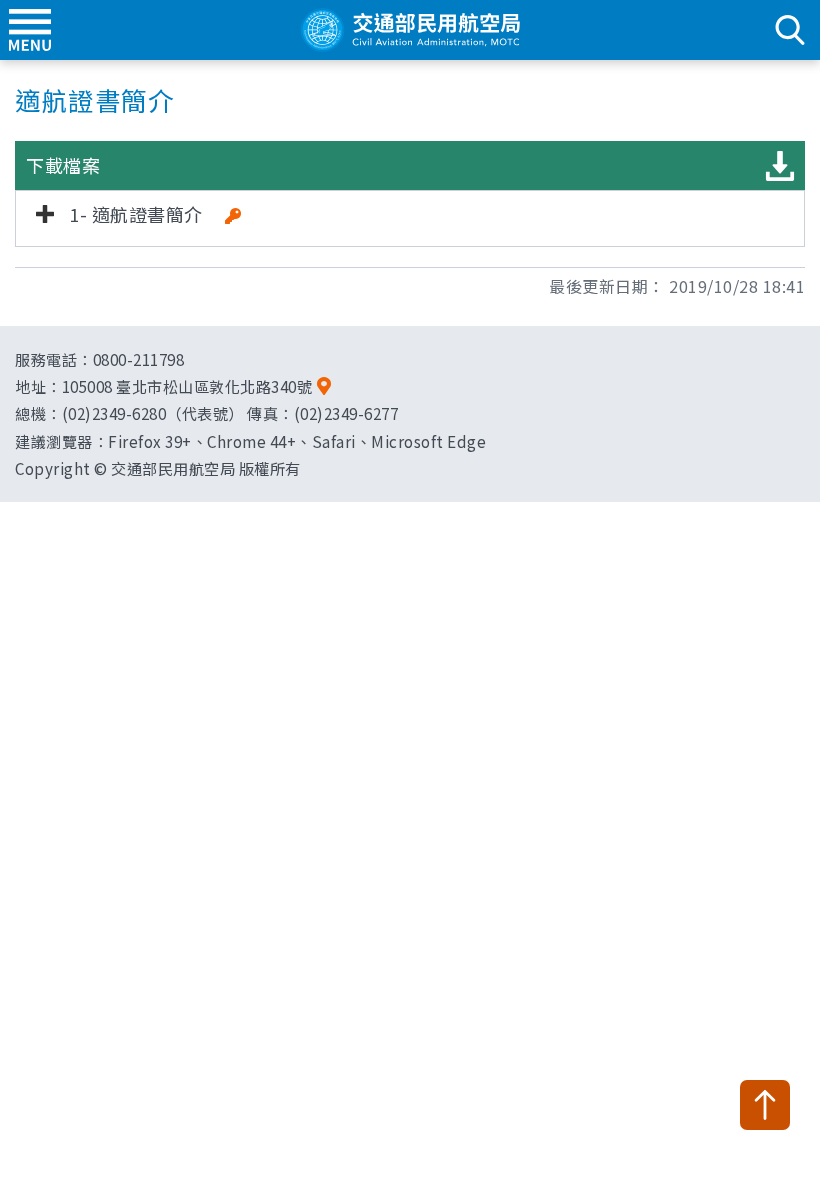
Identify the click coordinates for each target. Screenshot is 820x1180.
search (790, 30)
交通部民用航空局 (410, 30)
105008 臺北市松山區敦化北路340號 (187, 386)
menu (30, 30)
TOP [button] (765, 1105)
